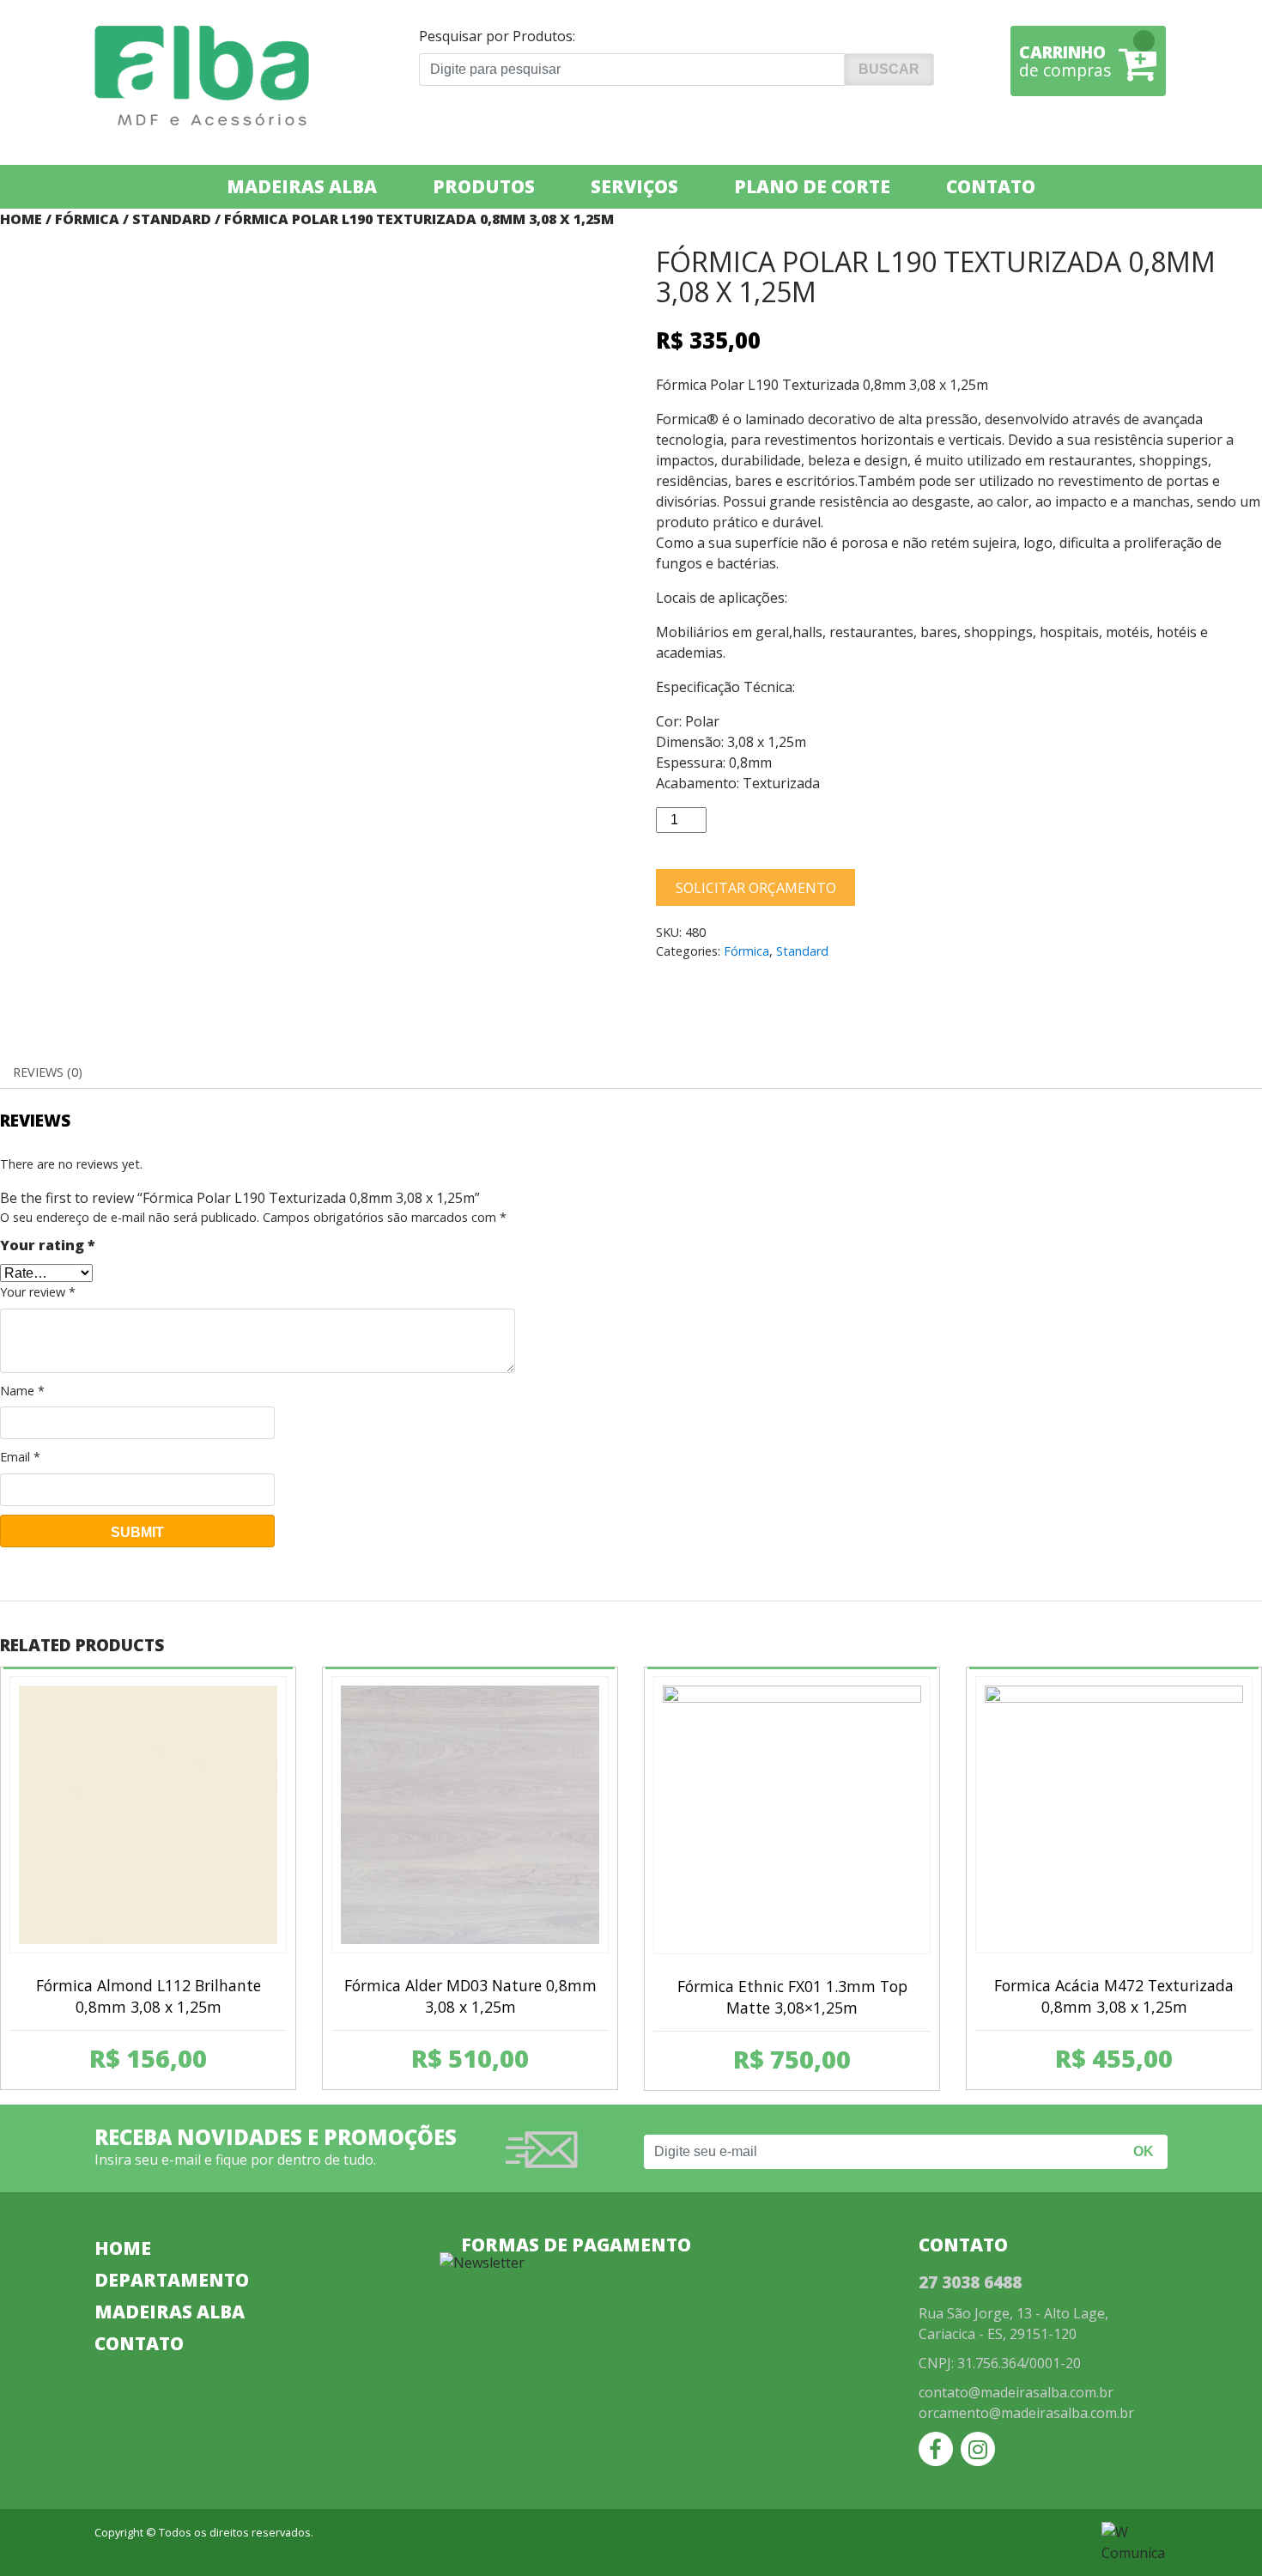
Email (20, 1457)
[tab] (48, 1072)
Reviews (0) (48, 1072)
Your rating (48, 1245)
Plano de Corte (812, 186)
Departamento (172, 2280)
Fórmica (87, 219)
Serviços (634, 186)
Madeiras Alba (302, 186)
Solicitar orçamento (756, 888)
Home (21, 219)
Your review (38, 1292)
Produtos (484, 186)
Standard (172, 219)
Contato (991, 186)
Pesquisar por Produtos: (497, 36)
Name (22, 1391)
